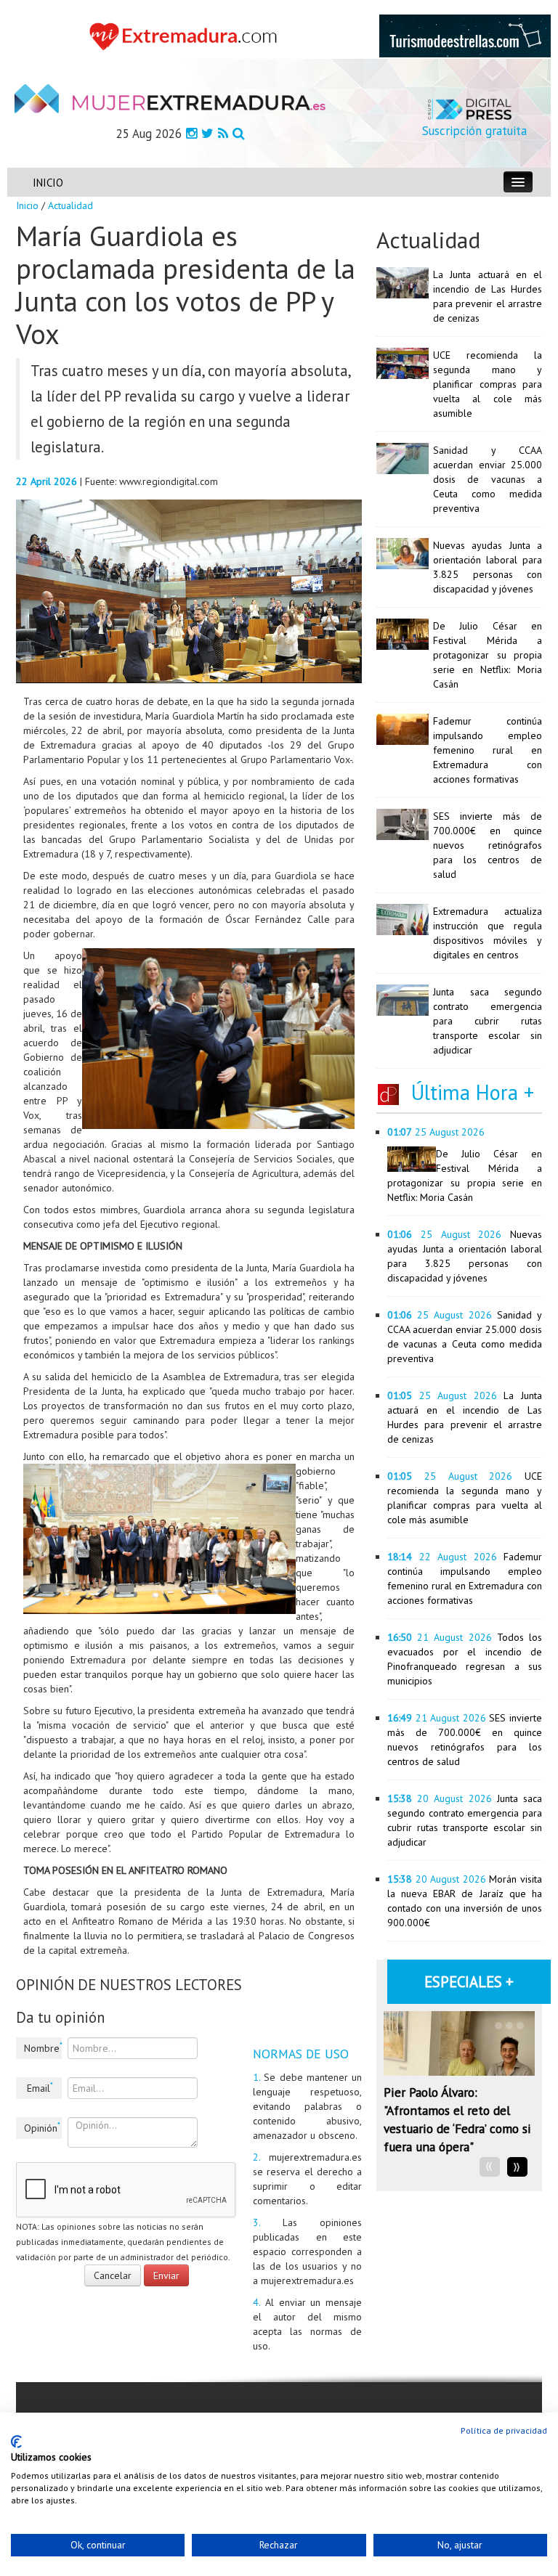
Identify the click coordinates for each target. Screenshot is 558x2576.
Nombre (43, 2047)
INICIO (48, 183)
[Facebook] (191, 133)
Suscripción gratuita (474, 131)
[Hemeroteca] (239, 133)
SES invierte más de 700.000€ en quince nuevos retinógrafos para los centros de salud (488, 845)
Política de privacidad (504, 2430)
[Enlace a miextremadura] (186, 36)
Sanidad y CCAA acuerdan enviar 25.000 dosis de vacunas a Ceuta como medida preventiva (488, 479)
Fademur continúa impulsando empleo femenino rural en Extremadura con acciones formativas (488, 750)
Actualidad (70, 205)
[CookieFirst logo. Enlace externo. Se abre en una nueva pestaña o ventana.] (16, 2442)
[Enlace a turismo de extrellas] (465, 35)
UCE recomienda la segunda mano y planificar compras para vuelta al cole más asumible (488, 384)
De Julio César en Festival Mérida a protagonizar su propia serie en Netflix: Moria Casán (488, 655)
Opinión (42, 2127)
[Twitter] (207, 133)
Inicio (27, 205)
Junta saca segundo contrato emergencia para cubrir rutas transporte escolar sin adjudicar (488, 1021)
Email (40, 2087)
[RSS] (223, 133)
